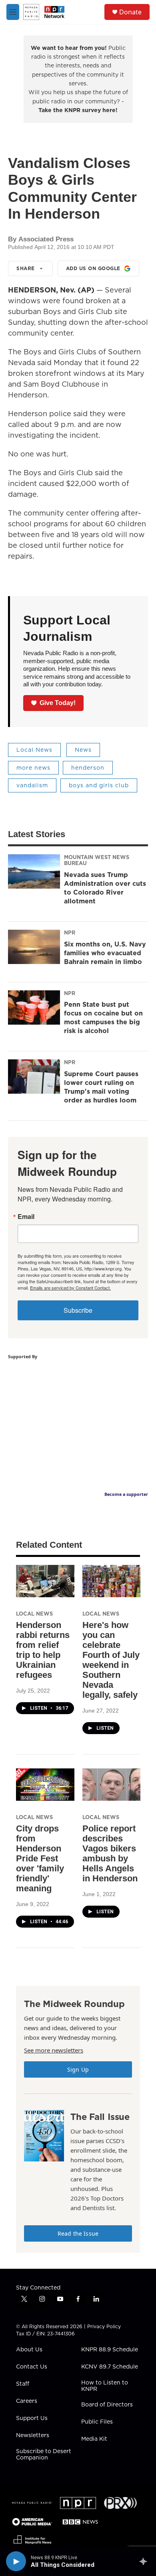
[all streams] (145, 2561)
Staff (23, 2384)
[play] (16, 2561)
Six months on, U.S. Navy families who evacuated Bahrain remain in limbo (105, 953)
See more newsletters (54, 2050)
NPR (70, 932)
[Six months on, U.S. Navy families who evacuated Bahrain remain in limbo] (34, 947)
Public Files (97, 2422)
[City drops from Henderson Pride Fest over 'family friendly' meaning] (45, 1785)
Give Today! (58, 703)
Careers (27, 2401)
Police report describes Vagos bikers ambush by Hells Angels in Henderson (110, 1853)
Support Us (32, 2418)
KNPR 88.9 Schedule (110, 2350)
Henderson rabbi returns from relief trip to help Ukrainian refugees (43, 1650)
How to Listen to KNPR (105, 2386)
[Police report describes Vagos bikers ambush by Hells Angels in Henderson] (112, 1785)
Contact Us (32, 2367)
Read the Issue (78, 2233)
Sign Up (78, 2069)
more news (33, 768)
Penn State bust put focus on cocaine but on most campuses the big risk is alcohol (103, 1017)
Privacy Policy (104, 2326)
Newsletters (33, 2436)
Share (26, 268)
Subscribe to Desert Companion (44, 2455)
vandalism (32, 785)
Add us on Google (93, 268)
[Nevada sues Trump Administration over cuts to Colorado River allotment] (34, 871)
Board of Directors (107, 2405)
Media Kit (94, 2439)
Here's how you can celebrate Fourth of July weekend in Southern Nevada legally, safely (111, 1660)
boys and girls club (99, 785)
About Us (29, 2350)
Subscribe (78, 1310)
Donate (130, 12)
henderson (88, 768)
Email (26, 1217)
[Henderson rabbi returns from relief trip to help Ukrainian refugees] (45, 1581)
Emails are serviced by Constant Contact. (70, 1288)
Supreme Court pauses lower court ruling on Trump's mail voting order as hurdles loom (101, 1087)
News (83, 750)
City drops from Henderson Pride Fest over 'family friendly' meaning (40, 1858)
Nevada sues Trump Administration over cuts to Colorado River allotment (105, 888)
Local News (34, 750)
